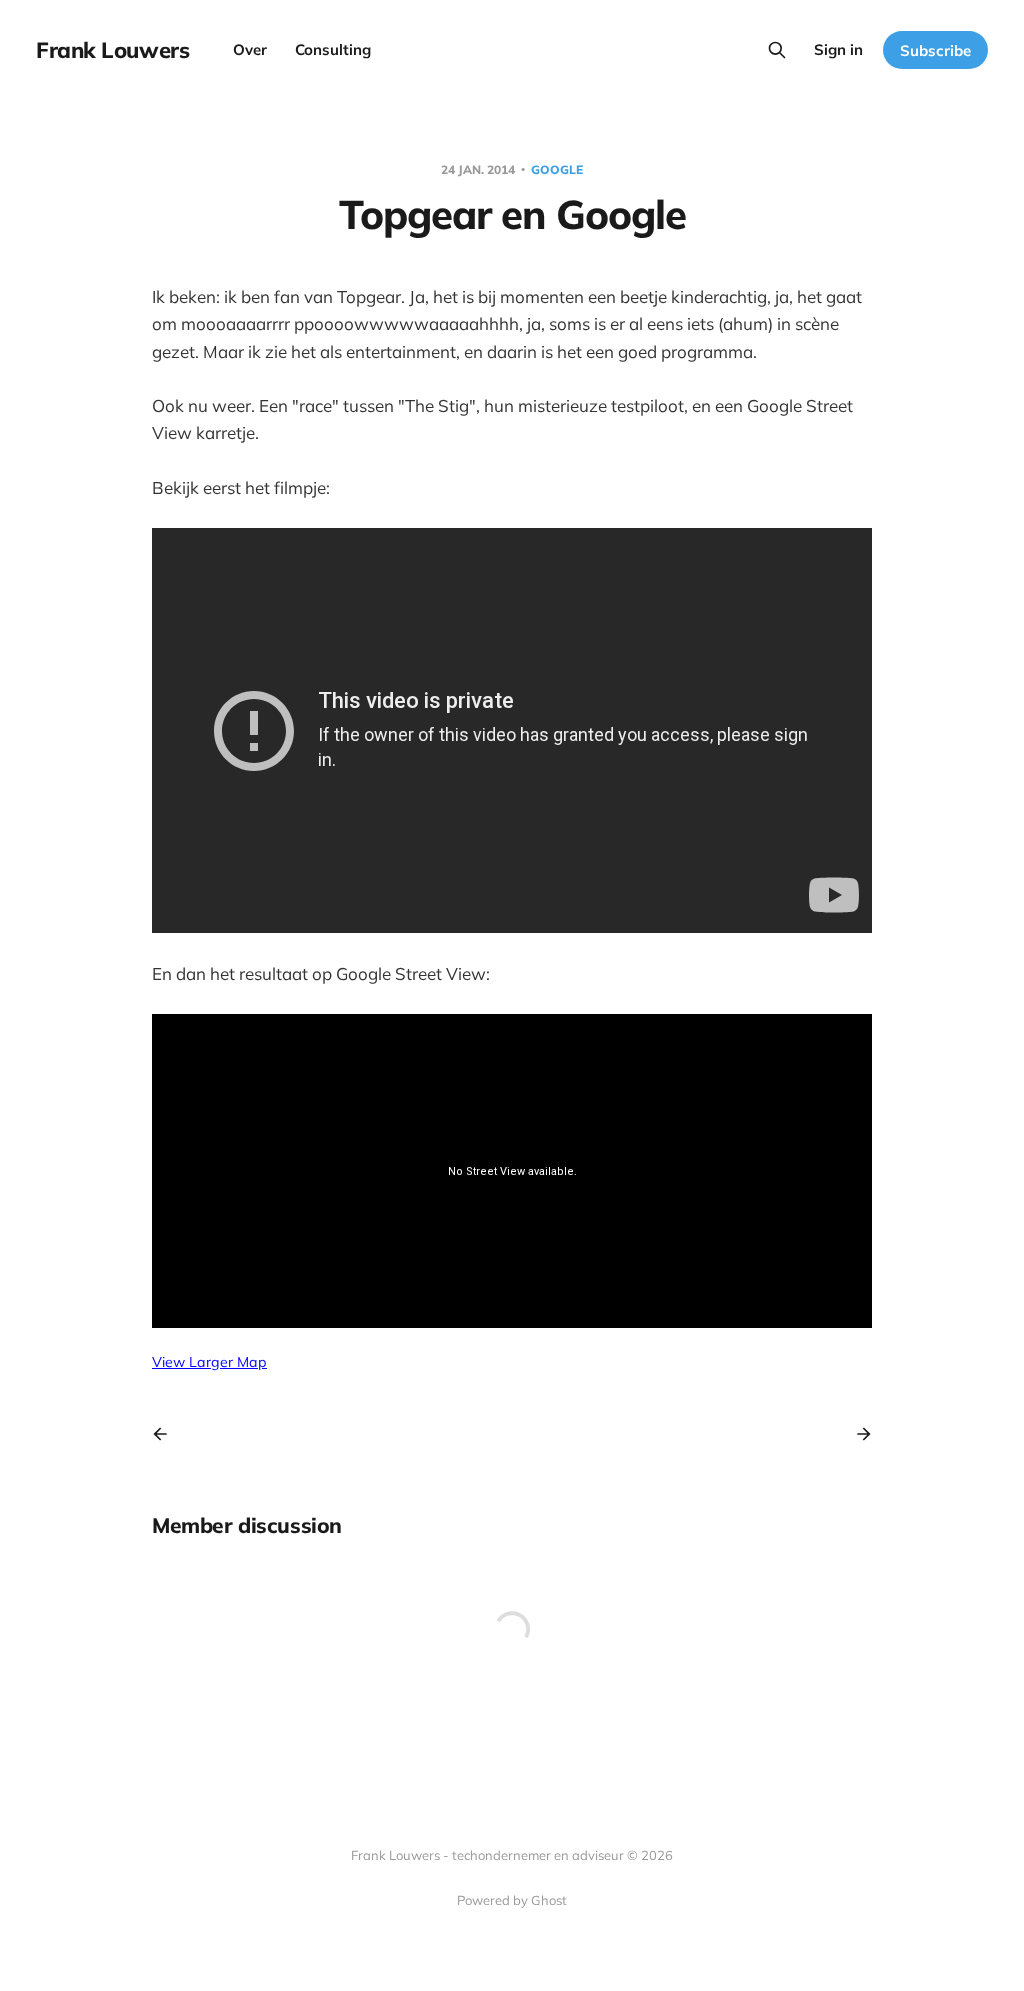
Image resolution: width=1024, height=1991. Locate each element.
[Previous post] (167, 1434)
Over (250, 49)
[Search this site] (777, 50)
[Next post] (857, 1434)
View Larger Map (209, 1362)
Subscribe (935, 50)
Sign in (838, 49)
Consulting (333, 49)
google (557, 169)
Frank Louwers (112, 50)
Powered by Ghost (512, 1900)
